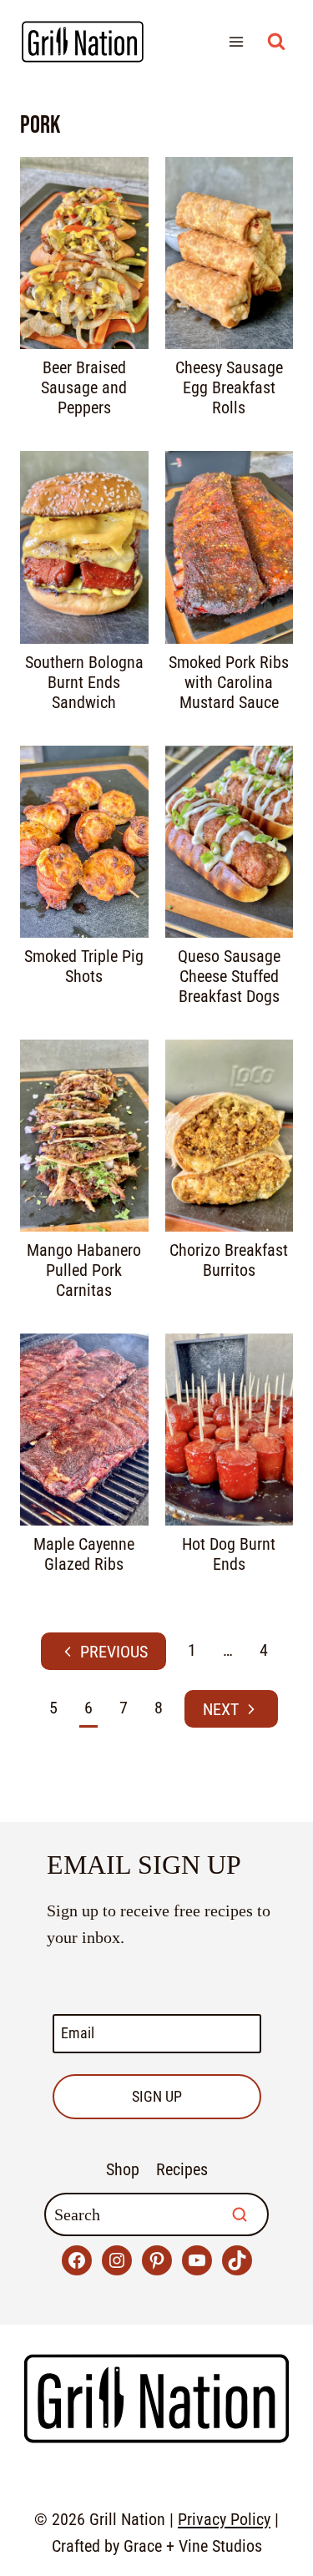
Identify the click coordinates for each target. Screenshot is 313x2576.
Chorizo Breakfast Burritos (229, 1260)
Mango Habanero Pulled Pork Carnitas (84, 1270)
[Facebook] (77, 2260)
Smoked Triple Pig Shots (84, 966)
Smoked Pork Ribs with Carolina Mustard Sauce (229, 682)
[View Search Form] (276, 42)
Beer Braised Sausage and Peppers (84, 387)
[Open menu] (236, 41)
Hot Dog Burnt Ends (229, 1554)
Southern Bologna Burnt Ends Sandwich (84, 682)
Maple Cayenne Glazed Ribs (84, 1554)
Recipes (182, 2169)
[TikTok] (237, 2260)
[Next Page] (231, 1709)
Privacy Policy (224, 2519)
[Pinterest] (157, 2260)
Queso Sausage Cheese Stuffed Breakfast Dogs (229, 976)
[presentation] (84, 253)
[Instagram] (117, 2260)
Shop (123, 2169)
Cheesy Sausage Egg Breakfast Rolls (229, 387)
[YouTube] (197, 2260)
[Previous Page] (103, 1651)
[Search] (240, 2214)
